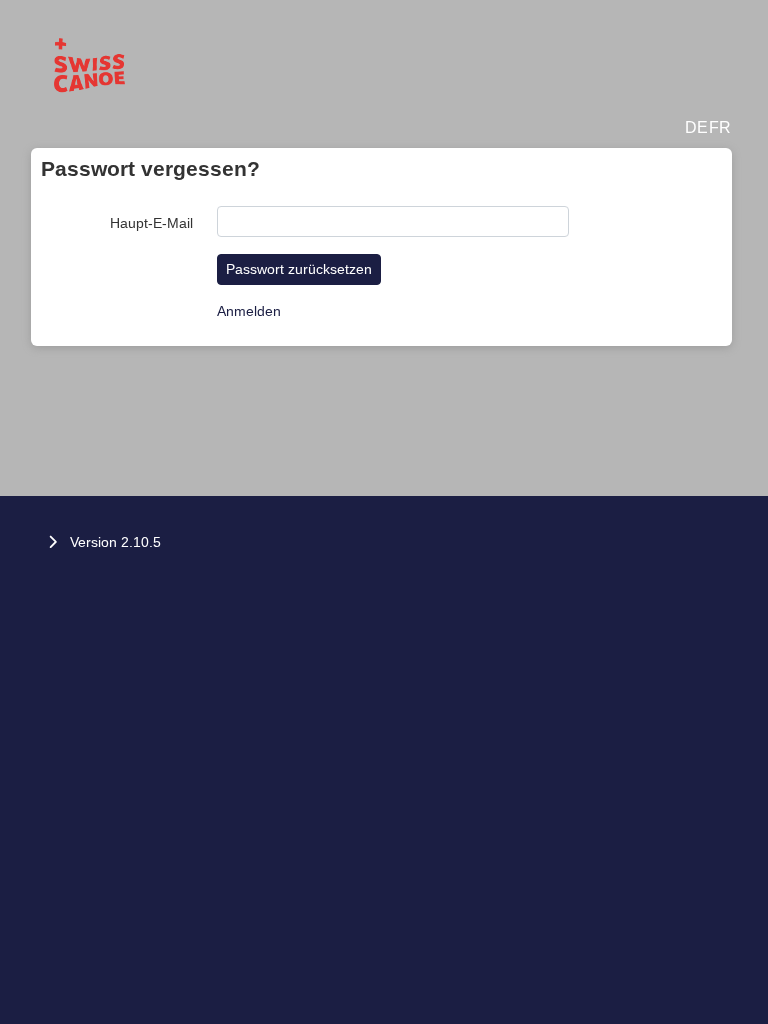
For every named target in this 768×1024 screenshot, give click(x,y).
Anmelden (249, 311)
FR (720, 127)
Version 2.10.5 (115, 542)
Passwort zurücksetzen (299, 269)
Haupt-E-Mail (151, 223)
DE (696, 127)
